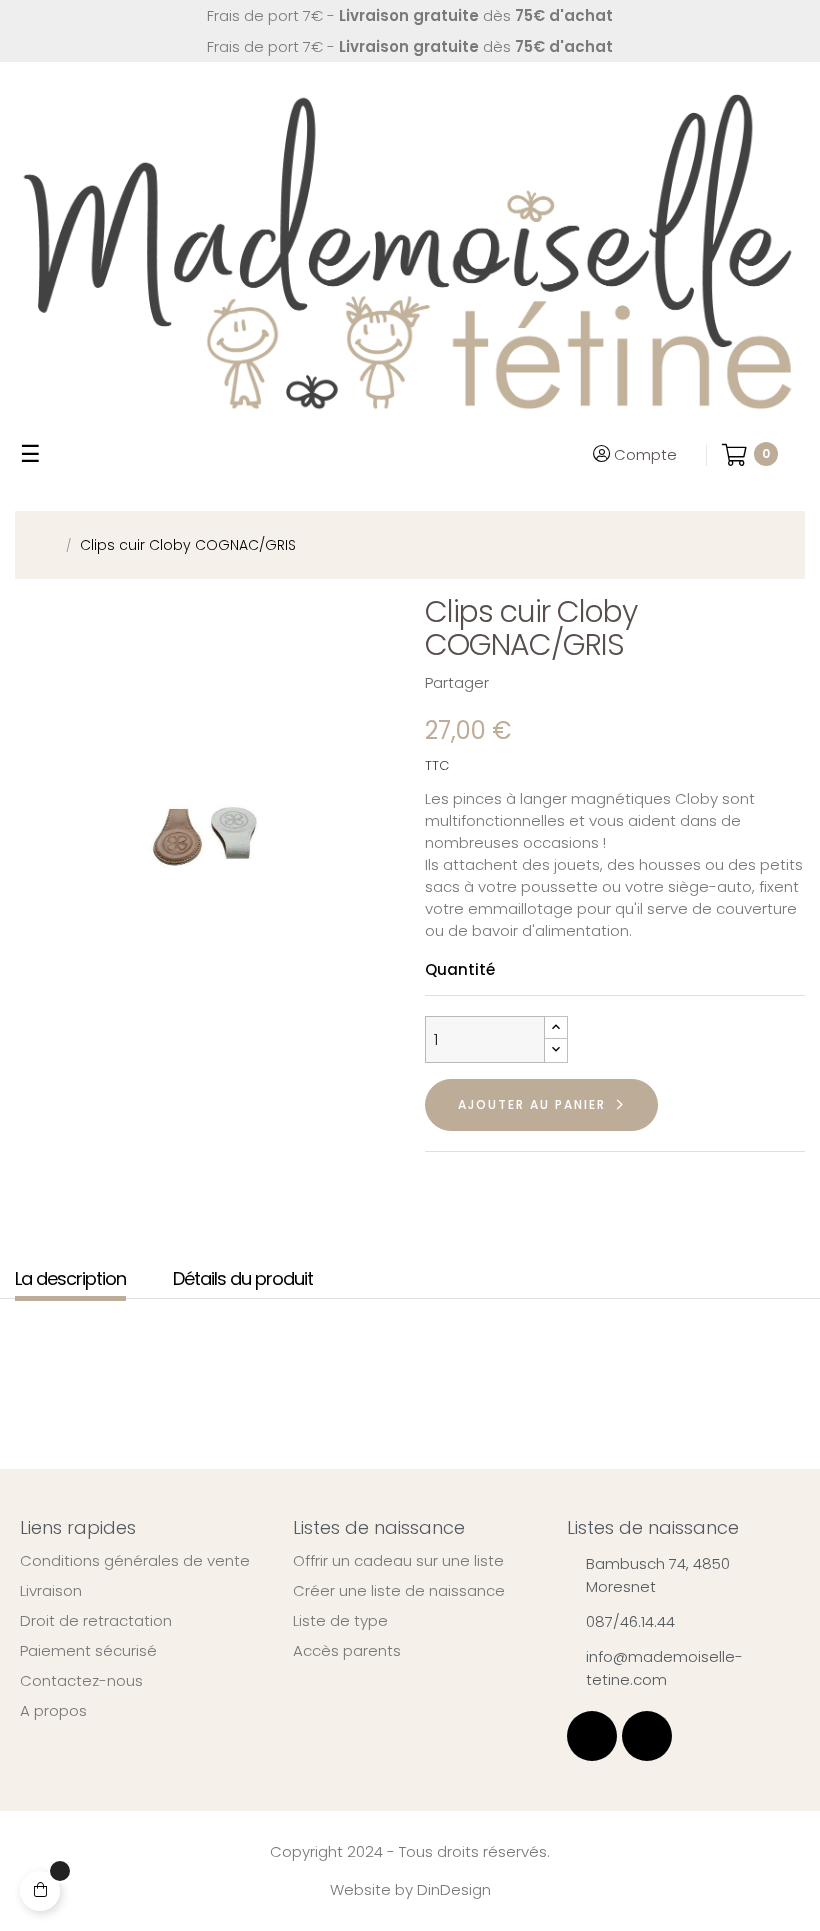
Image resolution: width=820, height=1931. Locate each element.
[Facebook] (592, 1736)
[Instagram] (647, 1736)
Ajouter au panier (532, 1104)
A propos (53, 1711)
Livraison (51, 1591)
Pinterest (576, 682)
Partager (514, 682)
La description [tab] (70, 1279)
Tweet (545, 682)
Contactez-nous (81, 1681)
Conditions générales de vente (135, 1561)
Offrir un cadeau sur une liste (398, 1561)
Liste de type (340, 1621)
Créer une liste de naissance (399, 1591)
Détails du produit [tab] (243, 1279)
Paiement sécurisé (88, 1651)
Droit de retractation (96, 1621)
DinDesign (454, 1889)
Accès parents (347, 1651)
